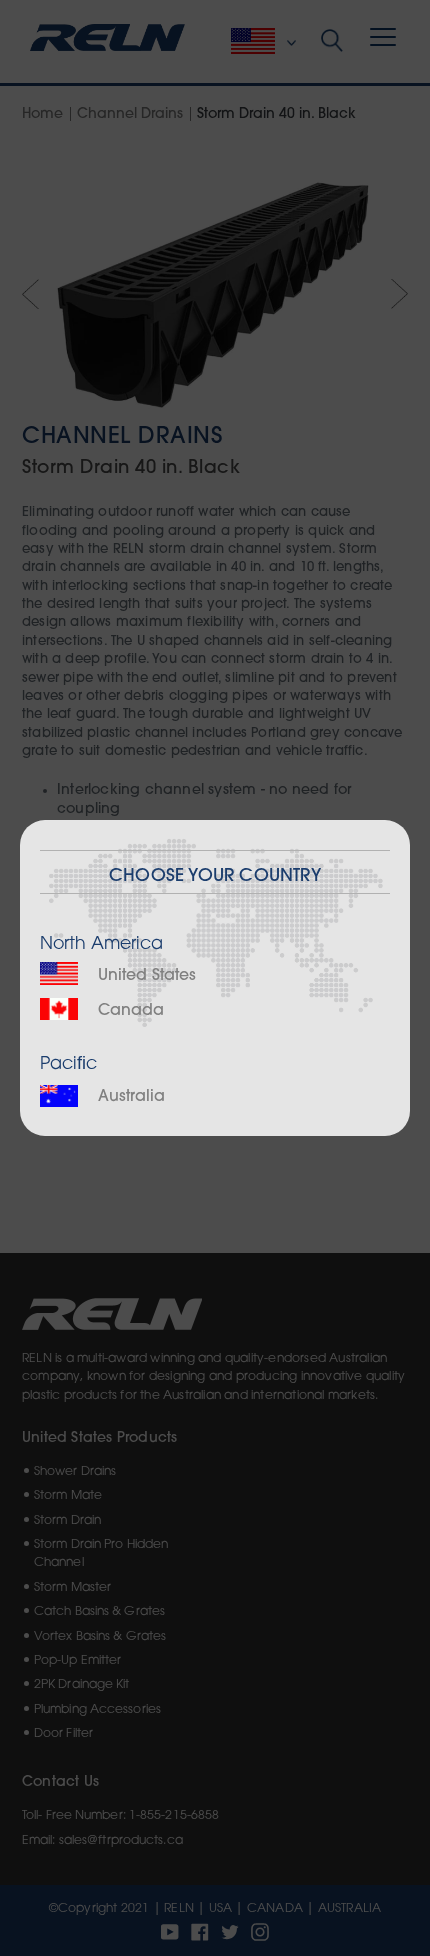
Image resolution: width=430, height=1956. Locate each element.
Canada (128, 1011)
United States (144, 976)
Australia (129, 1097)
